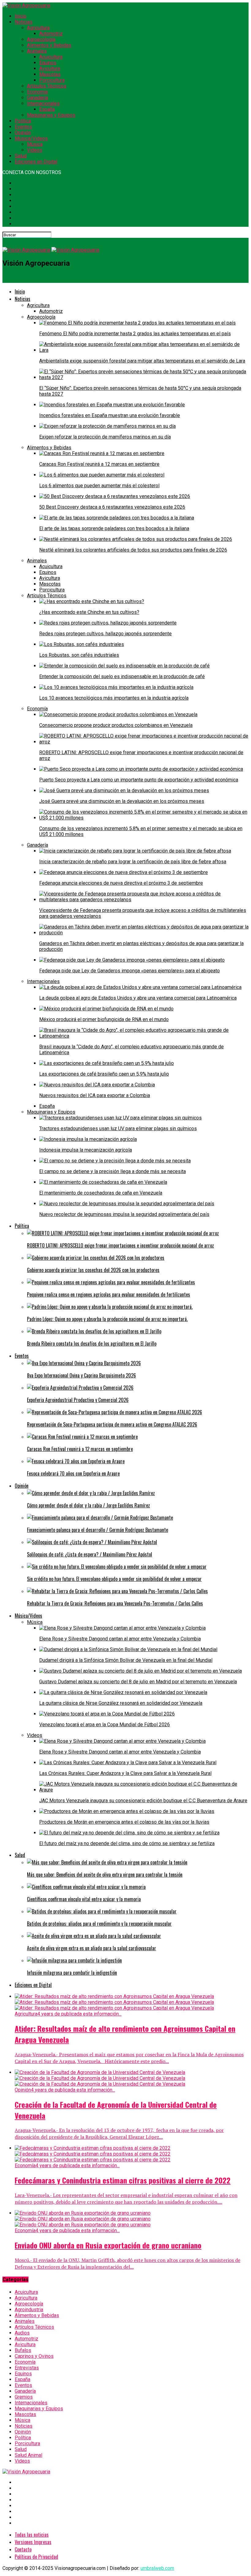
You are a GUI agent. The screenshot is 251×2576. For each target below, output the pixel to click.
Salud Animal (28, 2455)
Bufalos (23, 2350)
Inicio (21, 16)
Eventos (23, 127)
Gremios (24, 2397)
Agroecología (41, 39)
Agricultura (38, 28)
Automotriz (51, 34)
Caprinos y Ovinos (34, 2356)
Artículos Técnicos (47, 86)
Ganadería (37, 98)
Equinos (48, 63)
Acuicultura (51, 57)
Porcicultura (52, 80)
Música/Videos (31, 138)
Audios (22, 2333)
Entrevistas (27, 2368)
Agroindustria (29, 2310)
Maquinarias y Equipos (51, 115)
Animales (37, 51)
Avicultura (50, 68)
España (47, 109)
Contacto (23, 2549)
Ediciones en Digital (36, 162)
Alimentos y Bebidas (49, 45)
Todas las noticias (32, 2535)
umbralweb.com (157, 2568)
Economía (37, 92)
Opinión (23, 133)
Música (35, 144)
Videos (35, 150)
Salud (21, 156)
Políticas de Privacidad (36, 2557)
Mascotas (50, 74)
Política (23, 121)
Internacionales (43, 103)
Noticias (24, 22)
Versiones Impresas (33, 2542)
